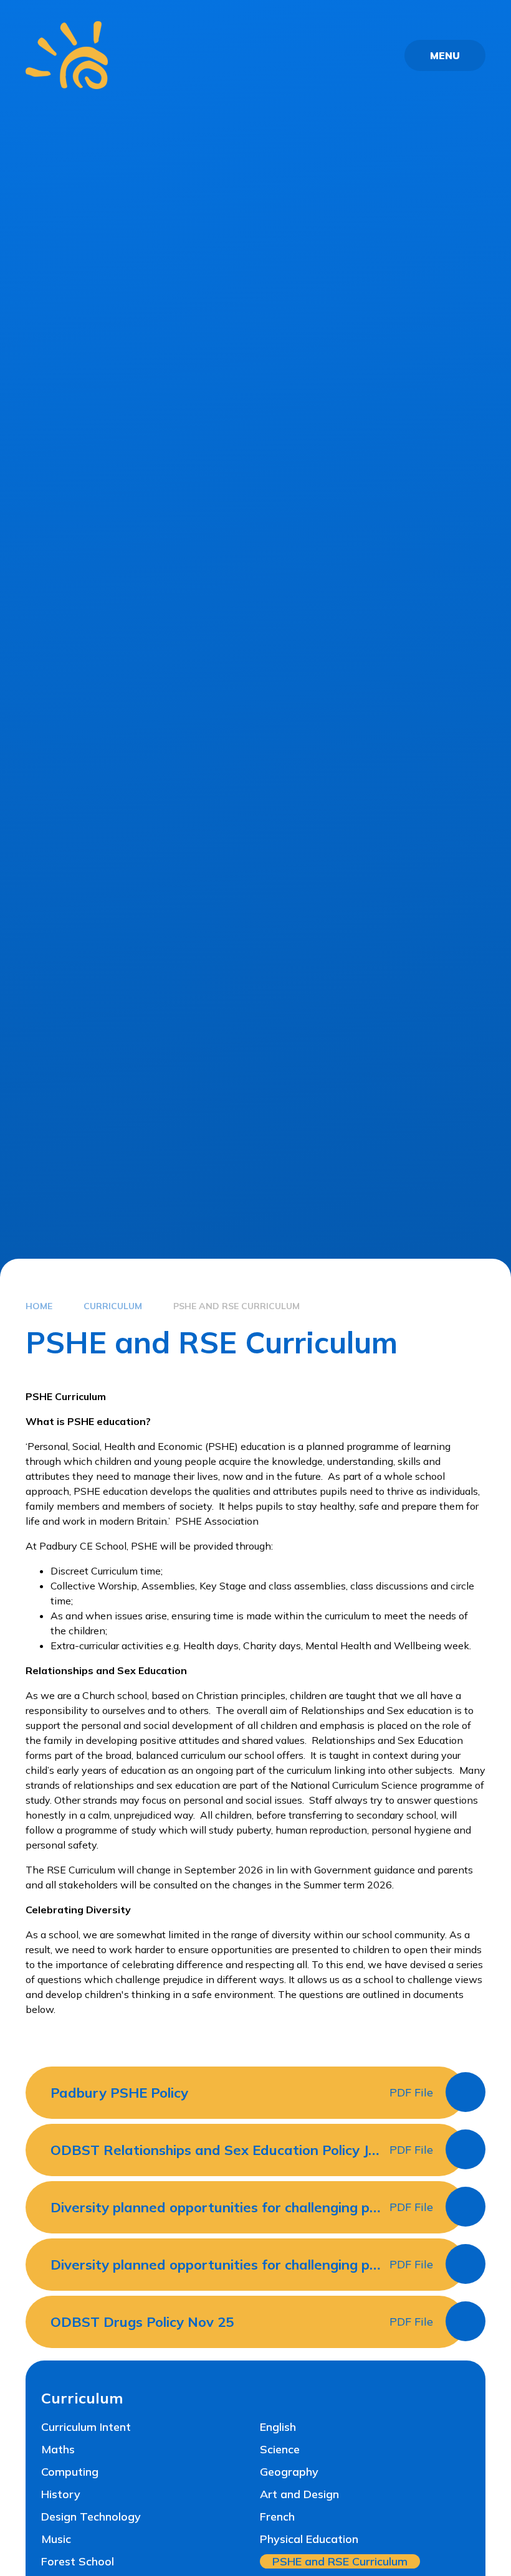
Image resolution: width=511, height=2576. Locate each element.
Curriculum (113, 1306)
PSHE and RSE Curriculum (236, 1306)
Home (39, 1306)
